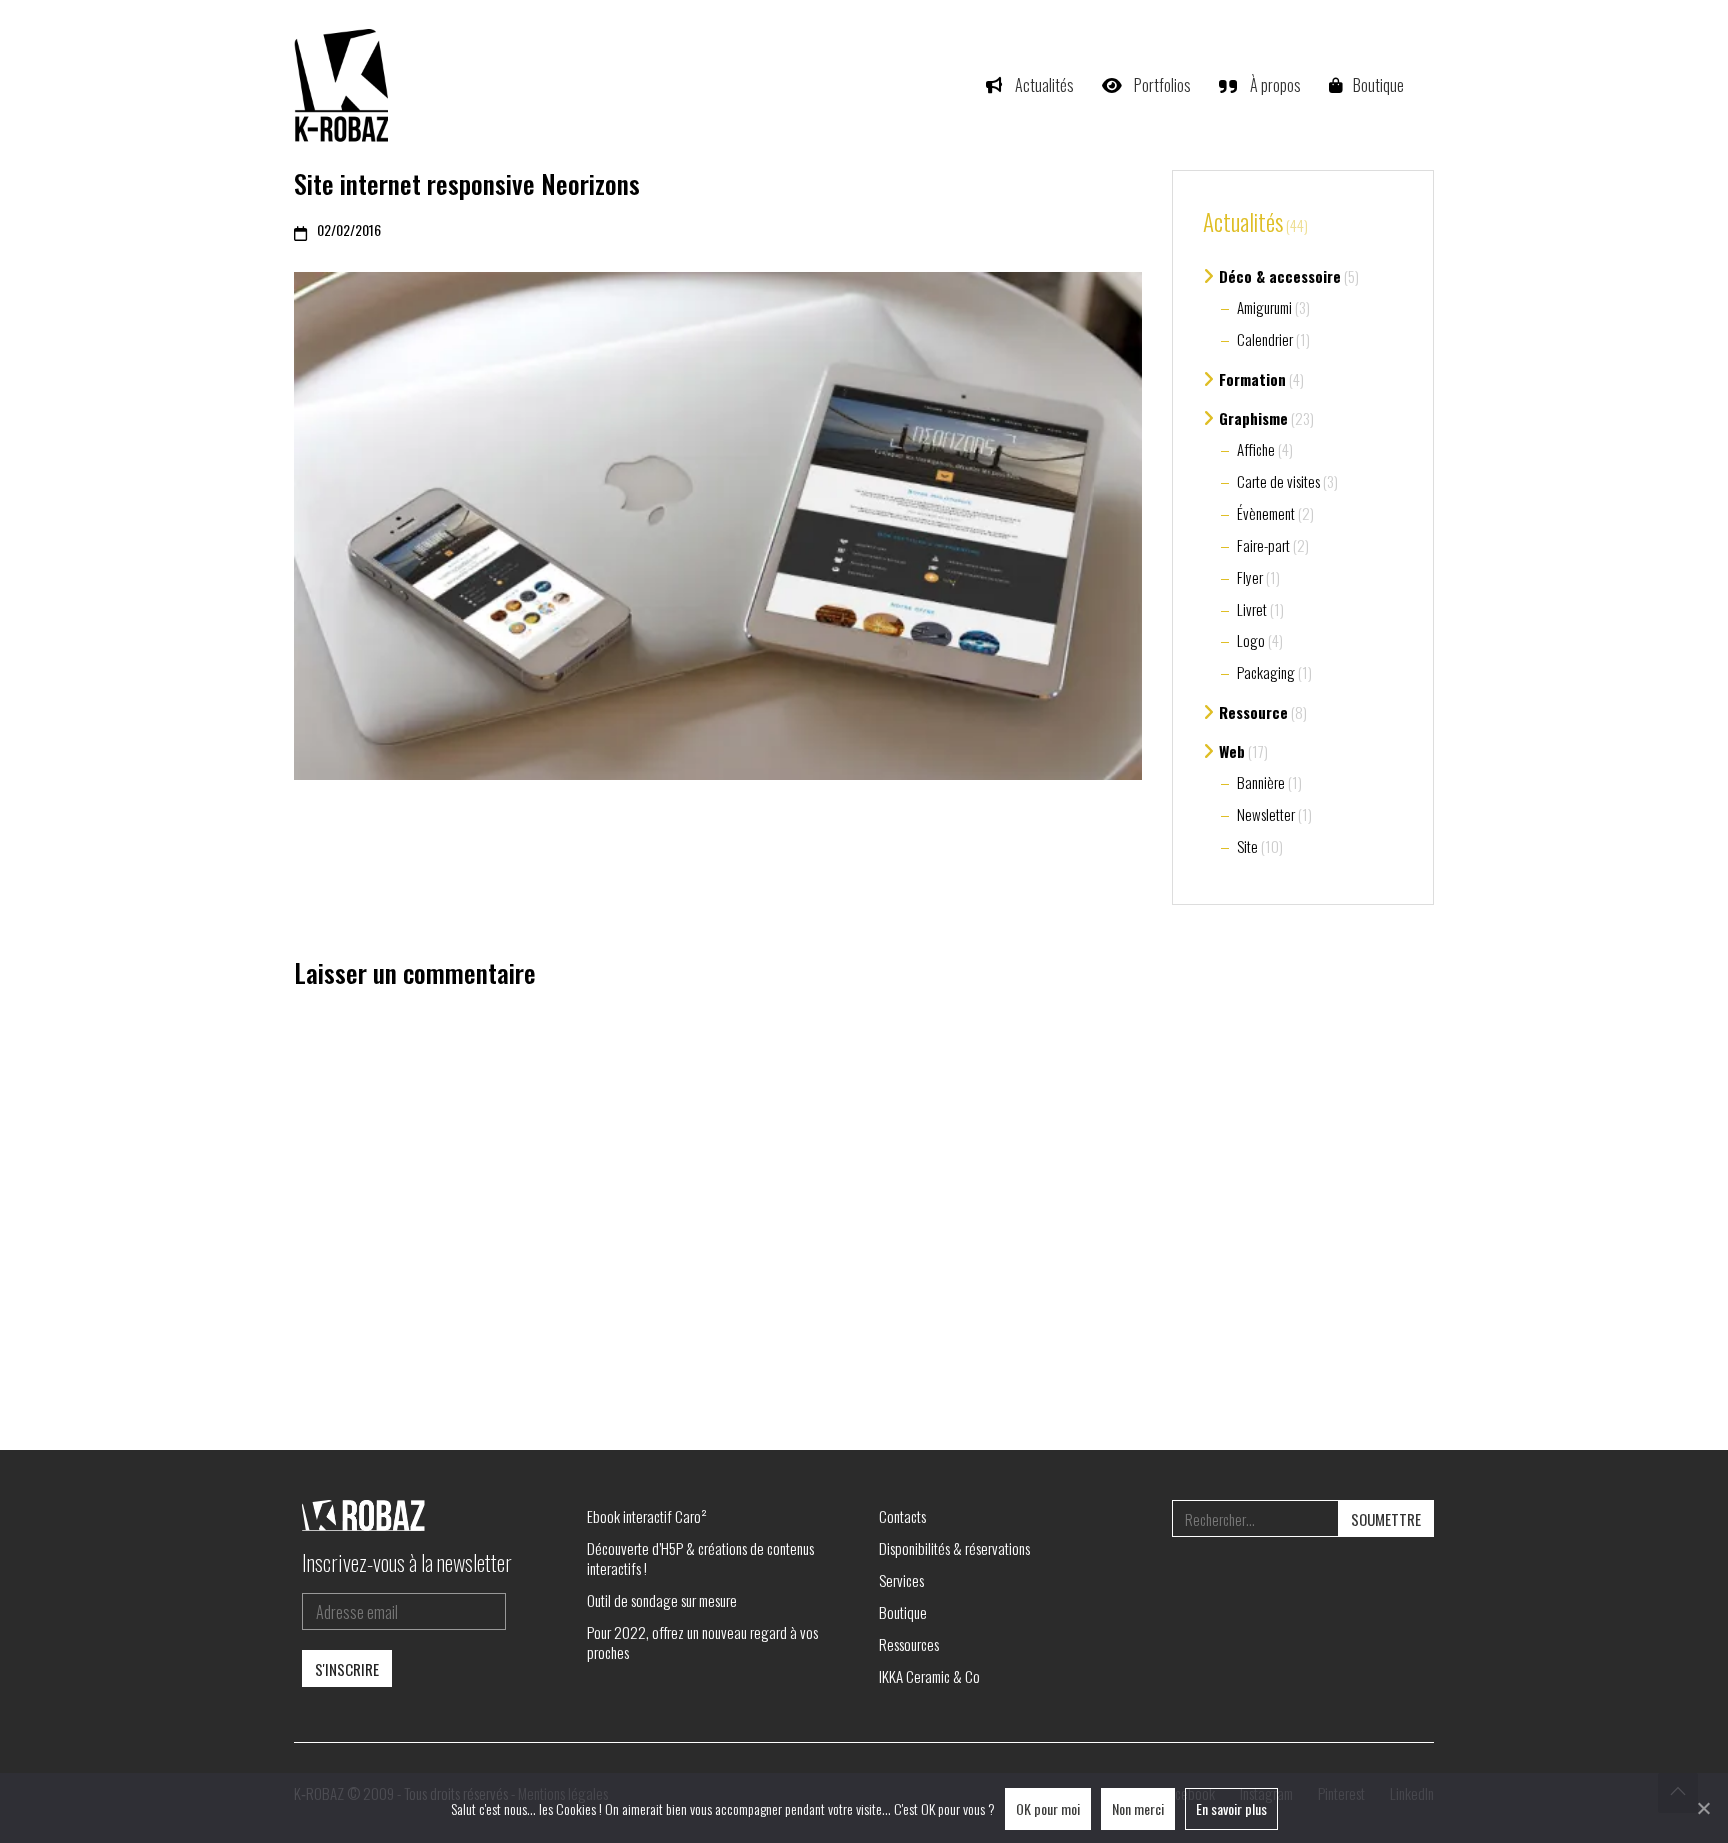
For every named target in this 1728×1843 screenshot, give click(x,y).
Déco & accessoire (1280, 276)
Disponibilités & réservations (954, 1548)
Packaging (1266, 672)
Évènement (1266, 513)
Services (901, 1580)
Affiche (1256, 449)
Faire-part (1263, 545)
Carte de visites (1278, 481)
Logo (1251, 640)
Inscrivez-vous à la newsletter (407, 1562)
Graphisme (1253, 418)
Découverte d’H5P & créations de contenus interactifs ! (700, 1558)
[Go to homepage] (344, 85)
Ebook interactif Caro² (647, 1516)
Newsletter (1266, 814)
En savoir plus (1231, 1808)
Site (1247, 846)
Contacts (902, 1516)
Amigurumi (1264, 307)
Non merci (1138, 1808)
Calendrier (1265, 339)
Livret (1252, 609)
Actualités (1243, 223)
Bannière (1261, 782)
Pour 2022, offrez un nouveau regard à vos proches (702, 1642)
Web (1232, 751)
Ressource (1253, 712)
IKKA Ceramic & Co (929, 1676)
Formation (1252, 379)
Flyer (1250, 577)
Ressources (909, 1644)
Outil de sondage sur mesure (662, 1600)
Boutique (903, 1612)
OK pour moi (1048, 1808)
